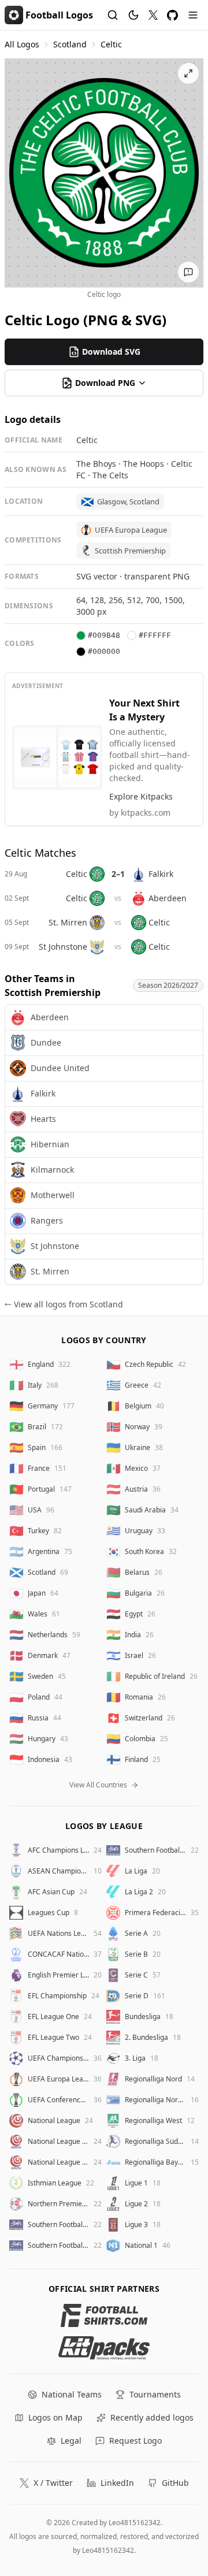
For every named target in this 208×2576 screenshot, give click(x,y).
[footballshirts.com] (104, 2315)
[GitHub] (172, 15)
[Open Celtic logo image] (104, 173)
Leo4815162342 (135, 2523)
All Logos (22, 44)
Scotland (70, 44)
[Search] (113, 15)
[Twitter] (153, 15)
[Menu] (193, 15)
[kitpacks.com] (104, 2348)
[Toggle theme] (133, 15)
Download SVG (111, 352)
